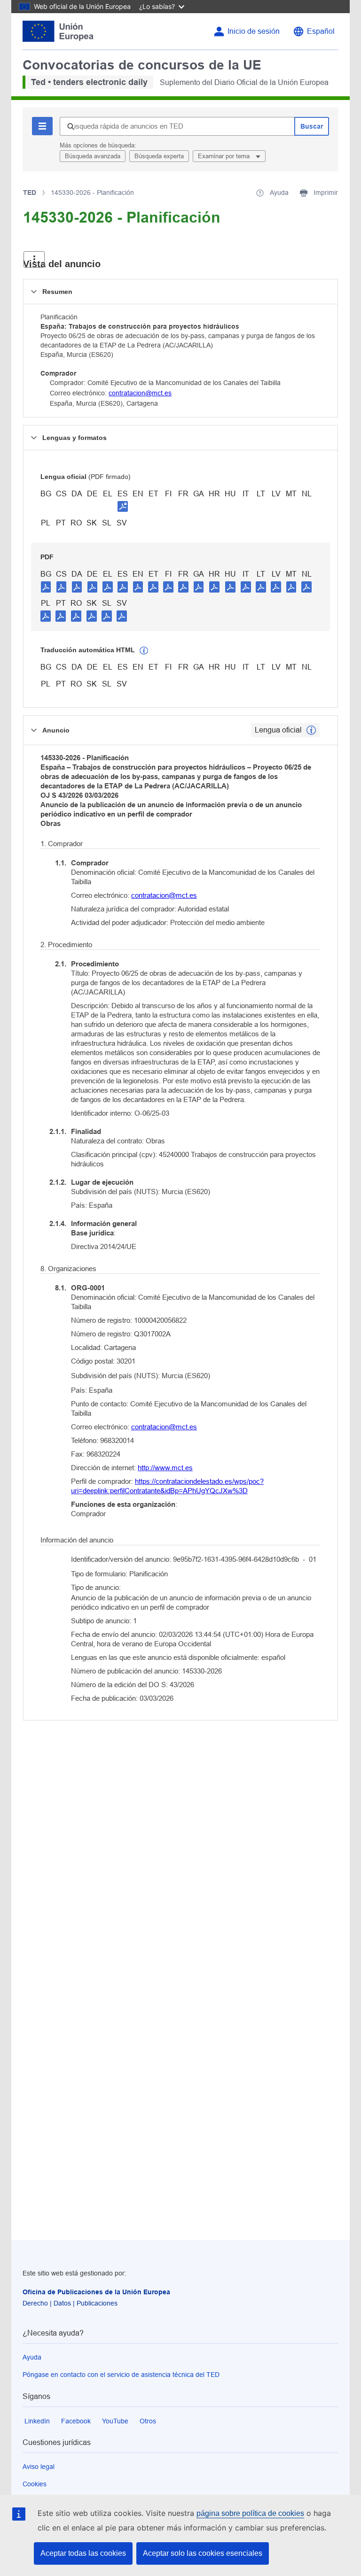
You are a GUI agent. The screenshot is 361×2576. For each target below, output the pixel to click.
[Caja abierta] (34, 259)
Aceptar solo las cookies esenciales (203, 2553)
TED (30, 193)
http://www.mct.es (165, 1468)
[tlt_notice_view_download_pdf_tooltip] (46, 586)
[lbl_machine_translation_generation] (144, 651)
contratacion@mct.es (140, 393)
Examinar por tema (225, 156)
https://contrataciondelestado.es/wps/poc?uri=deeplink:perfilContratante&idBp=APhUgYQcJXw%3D (167, 1486)
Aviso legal (39, 2467)
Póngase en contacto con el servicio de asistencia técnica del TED (121, 2375)
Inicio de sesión (254, 31)
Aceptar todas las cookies (83, 2553)
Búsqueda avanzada (93, 156)
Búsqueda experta (159, 156)
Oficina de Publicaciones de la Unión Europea (96, 2292)
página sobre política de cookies (250, 2513)
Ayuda (32, 2357)
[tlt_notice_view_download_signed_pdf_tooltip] (123, 506)
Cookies (35, 2484)
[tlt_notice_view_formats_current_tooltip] (311, 730)
